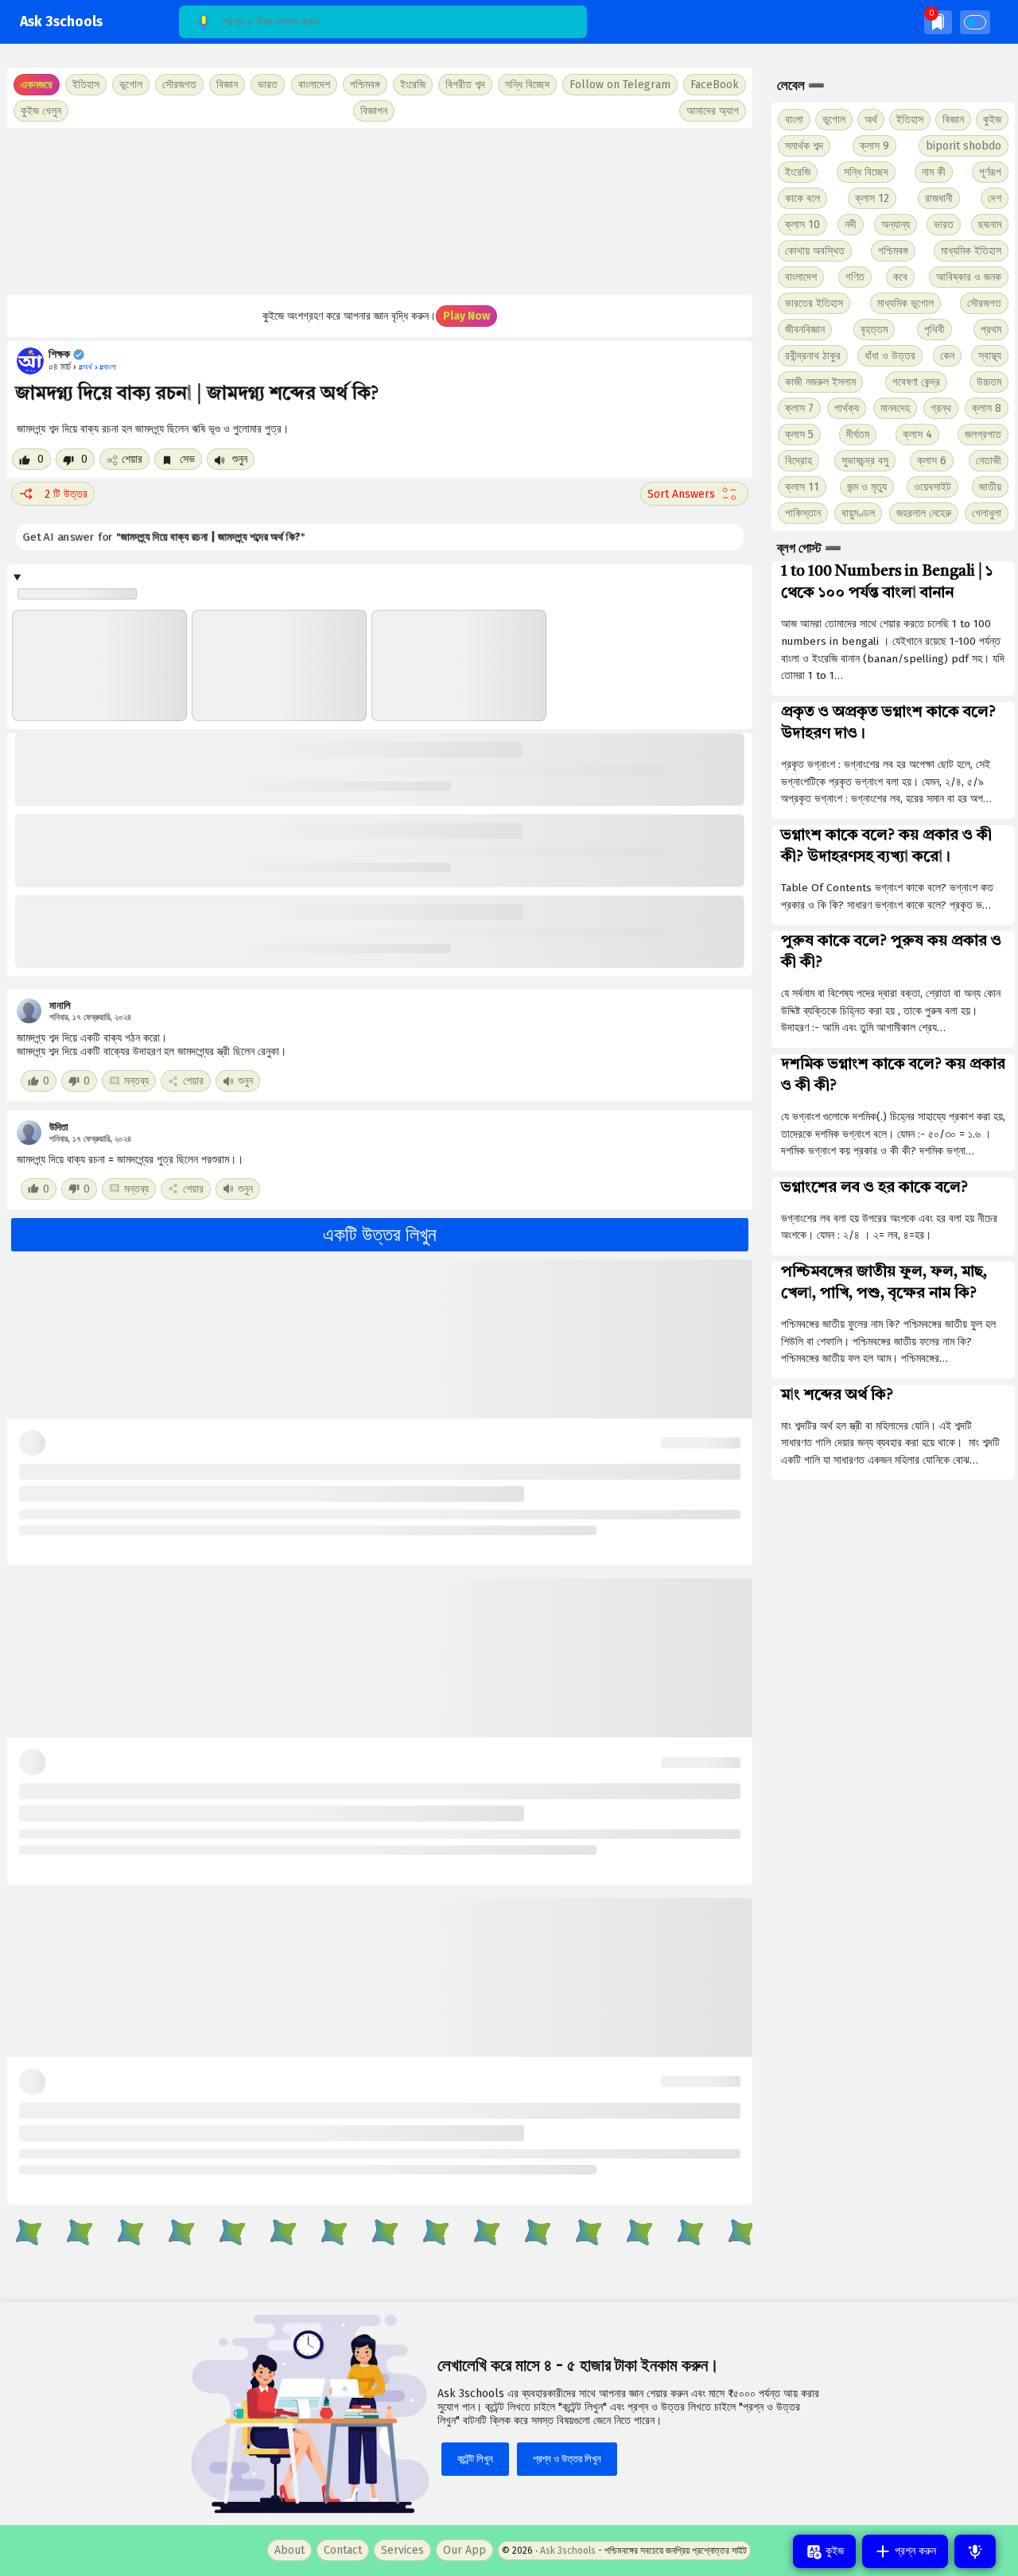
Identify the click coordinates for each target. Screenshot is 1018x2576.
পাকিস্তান (803, 513)
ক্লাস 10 (802, 225)
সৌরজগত (984, 303)
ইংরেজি (413, 85)
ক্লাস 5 (799, 435)
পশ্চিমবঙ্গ (365, 85)
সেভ (186, 459)
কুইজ (992, 120)
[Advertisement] (380, 211)
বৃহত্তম (874, 330)
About (289, 2550)
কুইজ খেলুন (41, 111)
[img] (938, 22)
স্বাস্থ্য (990, 356)
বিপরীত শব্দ (465, 85)
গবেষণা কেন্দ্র (916, 382)
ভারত (944, 225)
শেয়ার (132, 459)
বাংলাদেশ (801, 277)
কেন (947, 356)
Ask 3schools (61, 22)
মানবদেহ (895, 408)
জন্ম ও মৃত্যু (867, 487)
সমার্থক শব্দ (804, 146)
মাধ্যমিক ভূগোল (905, 303)
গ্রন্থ (941, 408)
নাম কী (934, 172)
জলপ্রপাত (983, 435)
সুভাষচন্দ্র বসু (865, 461)
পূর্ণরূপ (990, 172)
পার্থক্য (847, 408)
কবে (900, 277)
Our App (464, 2550)
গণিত (855, 277)
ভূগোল (834, 120)
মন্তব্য (136, 1081)
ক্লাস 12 (872, 198)
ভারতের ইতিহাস (814, 303)
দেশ (995, 198)
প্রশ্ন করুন (914, 2551)
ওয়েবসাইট (933, 487)
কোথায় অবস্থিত (815, 251)
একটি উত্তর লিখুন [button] (380, 1235)
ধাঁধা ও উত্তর (890, 356)
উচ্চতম (989, 382)
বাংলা (794, 120)
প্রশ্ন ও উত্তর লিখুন (567, 2459)
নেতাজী (989, 461)
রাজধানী (939, 198)
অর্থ (871, 120)
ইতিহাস (910, 120)
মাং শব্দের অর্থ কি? (837, 1395)
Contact (343, 2550)
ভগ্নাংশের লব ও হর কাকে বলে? (874, 1188)
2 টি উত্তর (66, 494)
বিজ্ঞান (953, 120)
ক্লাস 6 (932, 461)
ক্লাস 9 (874, 146)
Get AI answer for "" (168, 537)
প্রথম (991, 330)
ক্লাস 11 (802, 487)
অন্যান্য (896, 225)
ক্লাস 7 (799, 408)
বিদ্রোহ (798, 461)
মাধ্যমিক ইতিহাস (971, 251)
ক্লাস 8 (987, 408)
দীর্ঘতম (858, 435)
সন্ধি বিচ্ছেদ (527, 85)
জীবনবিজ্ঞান (805, 330)
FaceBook (715, 85)
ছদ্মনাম (990, 225)
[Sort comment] (694, 494)
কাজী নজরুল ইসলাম (820, 382)
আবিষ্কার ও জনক (969, 277)
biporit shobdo (964, 146)
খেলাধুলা (987, 513)
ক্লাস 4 (917, 435)
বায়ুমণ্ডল (858, 513)
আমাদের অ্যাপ (713, 111)
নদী (851, 225)
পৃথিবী (934, 330)
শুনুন (238, 459)
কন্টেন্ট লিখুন (475, 2459)
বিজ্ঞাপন (374, 111)
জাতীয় (990, 487)
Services (402, 2550)
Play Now (466, 316)
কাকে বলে (802, 198)
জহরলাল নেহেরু (924, 513)
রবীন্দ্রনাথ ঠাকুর (813, 356)
